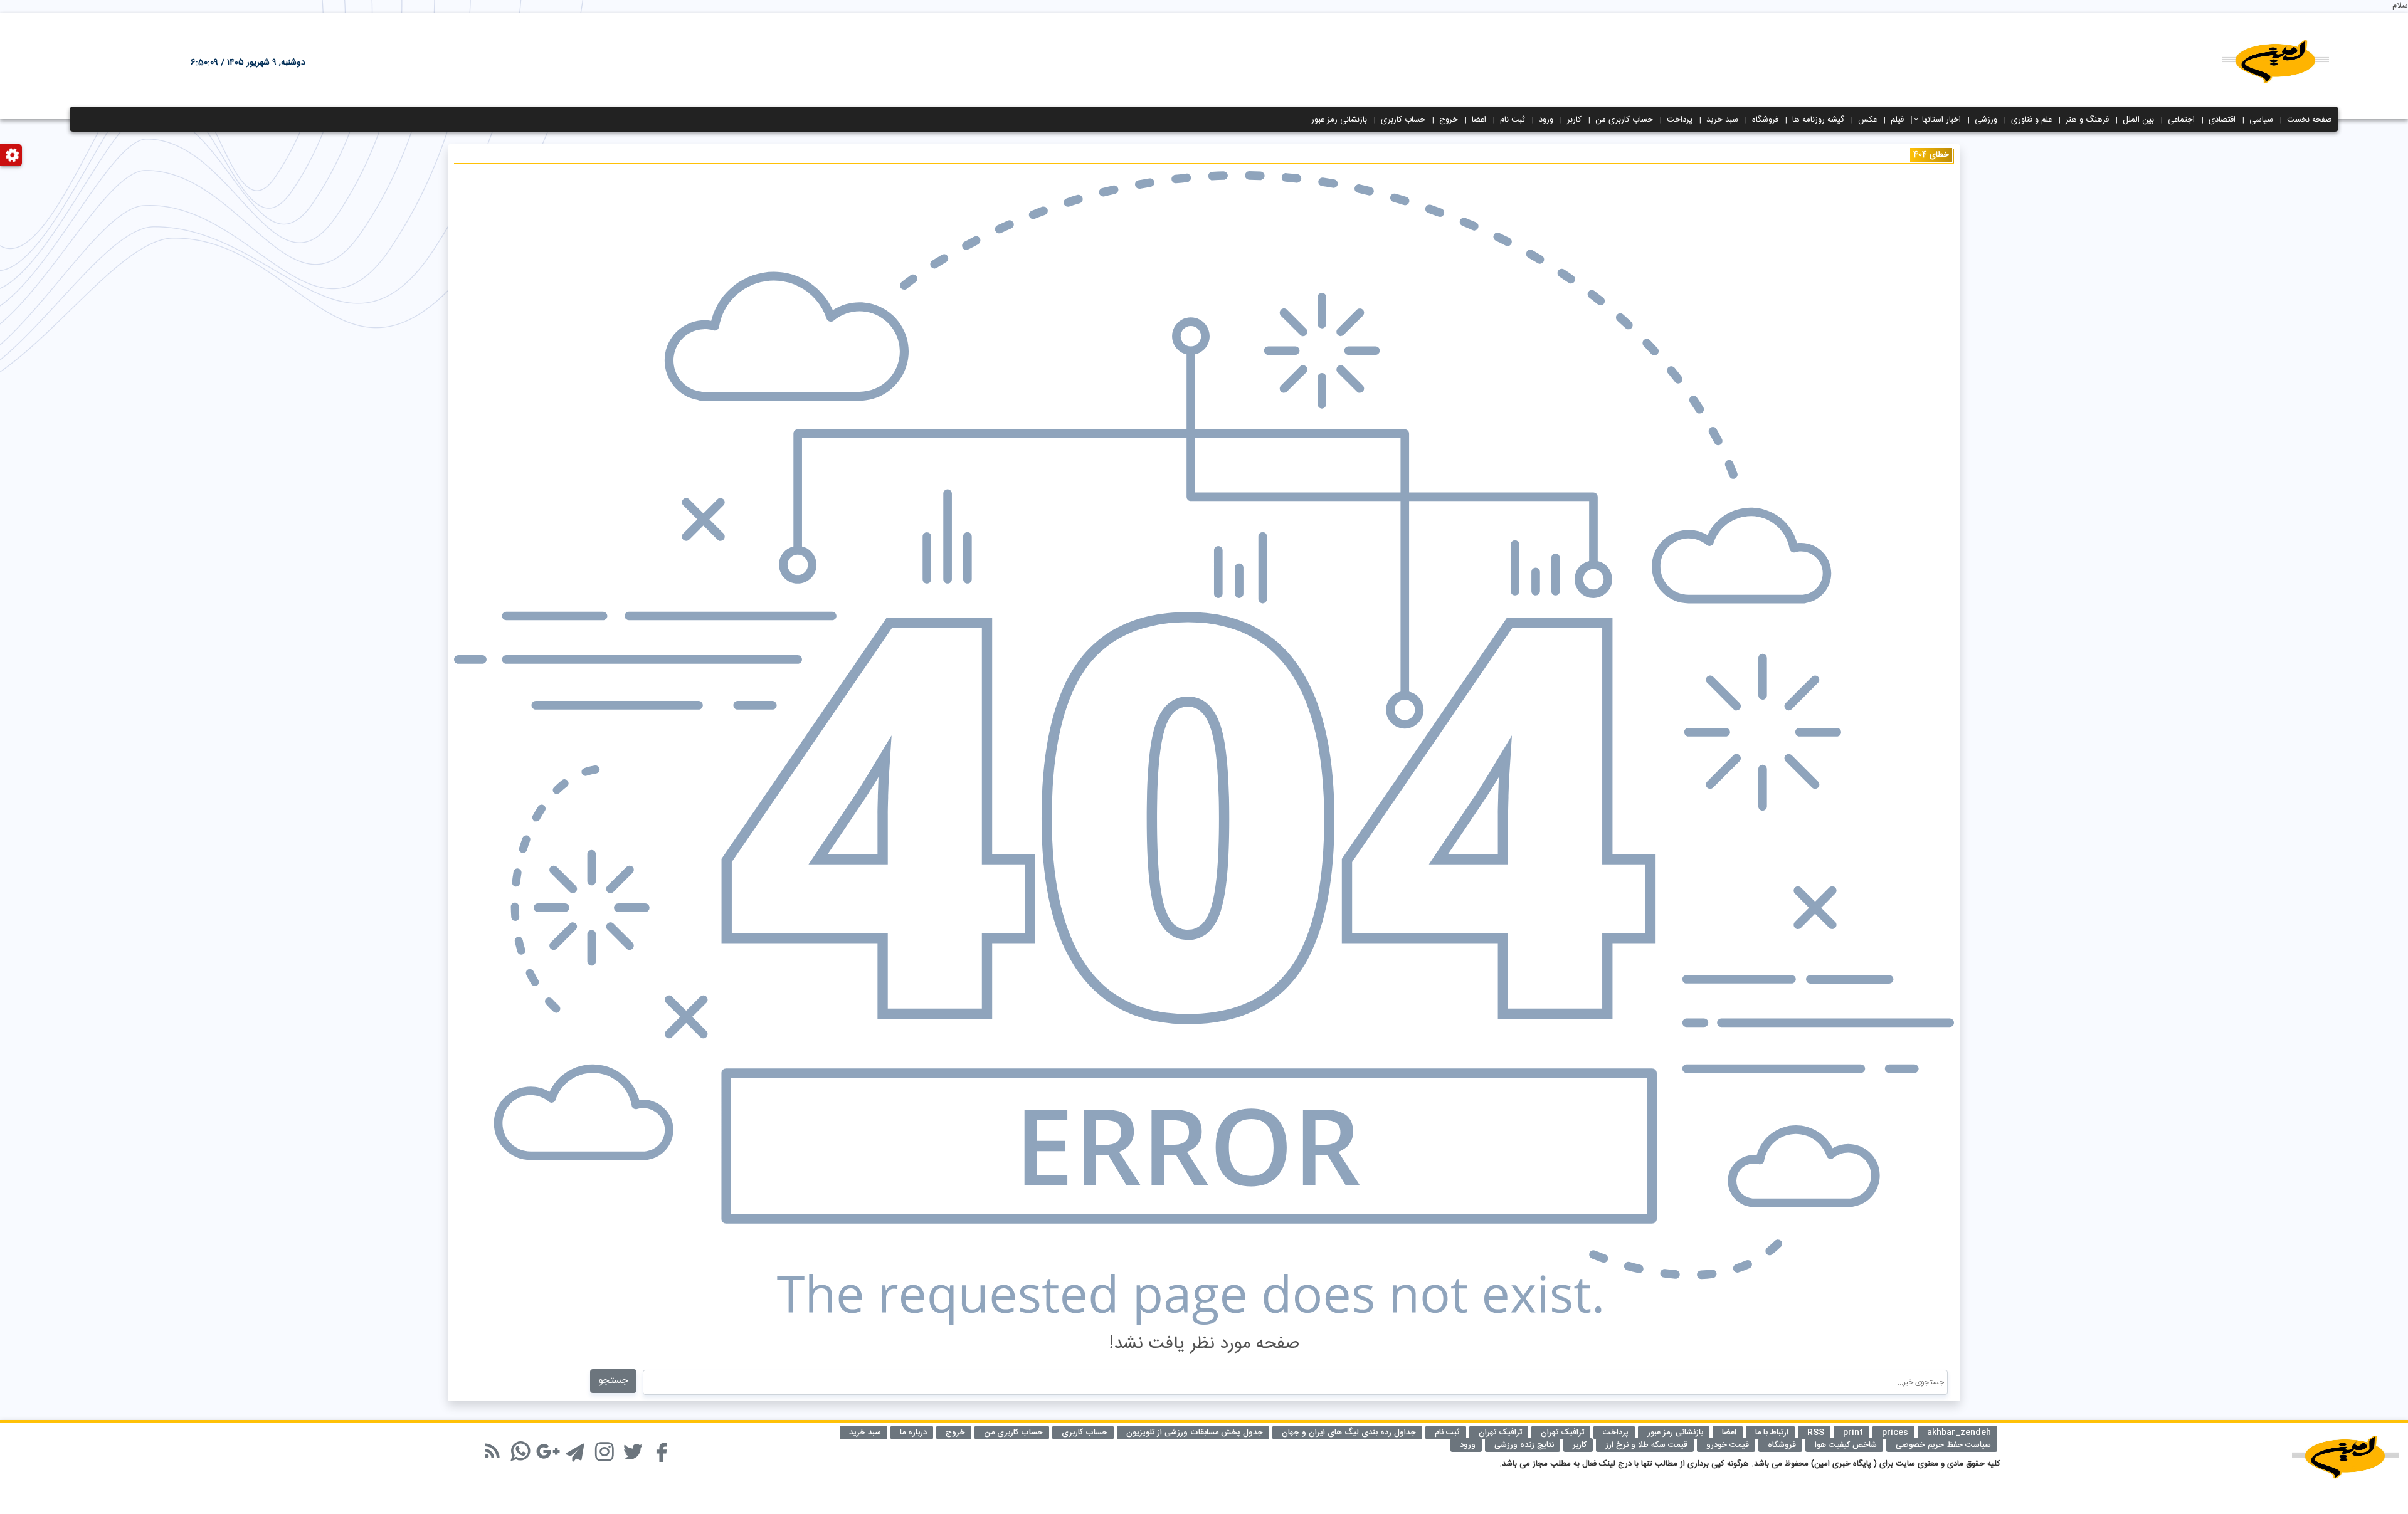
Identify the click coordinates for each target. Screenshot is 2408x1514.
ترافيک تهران (1562, 1433)
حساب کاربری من (1624, 120)
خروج (1449, 120)
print (1853, 1433)
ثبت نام (1513, 120)
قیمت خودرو (1728, 1445)
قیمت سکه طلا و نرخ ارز (1646, 1445)
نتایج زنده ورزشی (1524, 1445)
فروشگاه (1765, 120)
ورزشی (1986, 120)
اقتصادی (2222, 120)
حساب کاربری (1403, 120)
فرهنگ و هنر (2087, 120)
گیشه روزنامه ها (1818, 120)
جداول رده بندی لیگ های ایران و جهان (1349, 1433)
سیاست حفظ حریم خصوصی (1943, 1445)
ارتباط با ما (1772, 1433)
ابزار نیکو (475, 1444)
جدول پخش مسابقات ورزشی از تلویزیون (1195, 1433)
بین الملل (2138, 120)
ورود (1546, 120)
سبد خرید (1722, 120)
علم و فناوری (2031, 120)
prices (1895, 1433)
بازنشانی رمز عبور (1339, 120)
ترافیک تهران (1500, 1433)
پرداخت (1680, 120)
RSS (1816, 1433)
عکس (1867, 120)
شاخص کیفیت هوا (1846, 1445)
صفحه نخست (2310, 120)
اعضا (1479, 120)
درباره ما (913, 1433)
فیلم (1897, 120)
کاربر (1574, 120)
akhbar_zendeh (1959, 1433)
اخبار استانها (1941, 120)
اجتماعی (2181, 120)
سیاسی (2261, 120)
